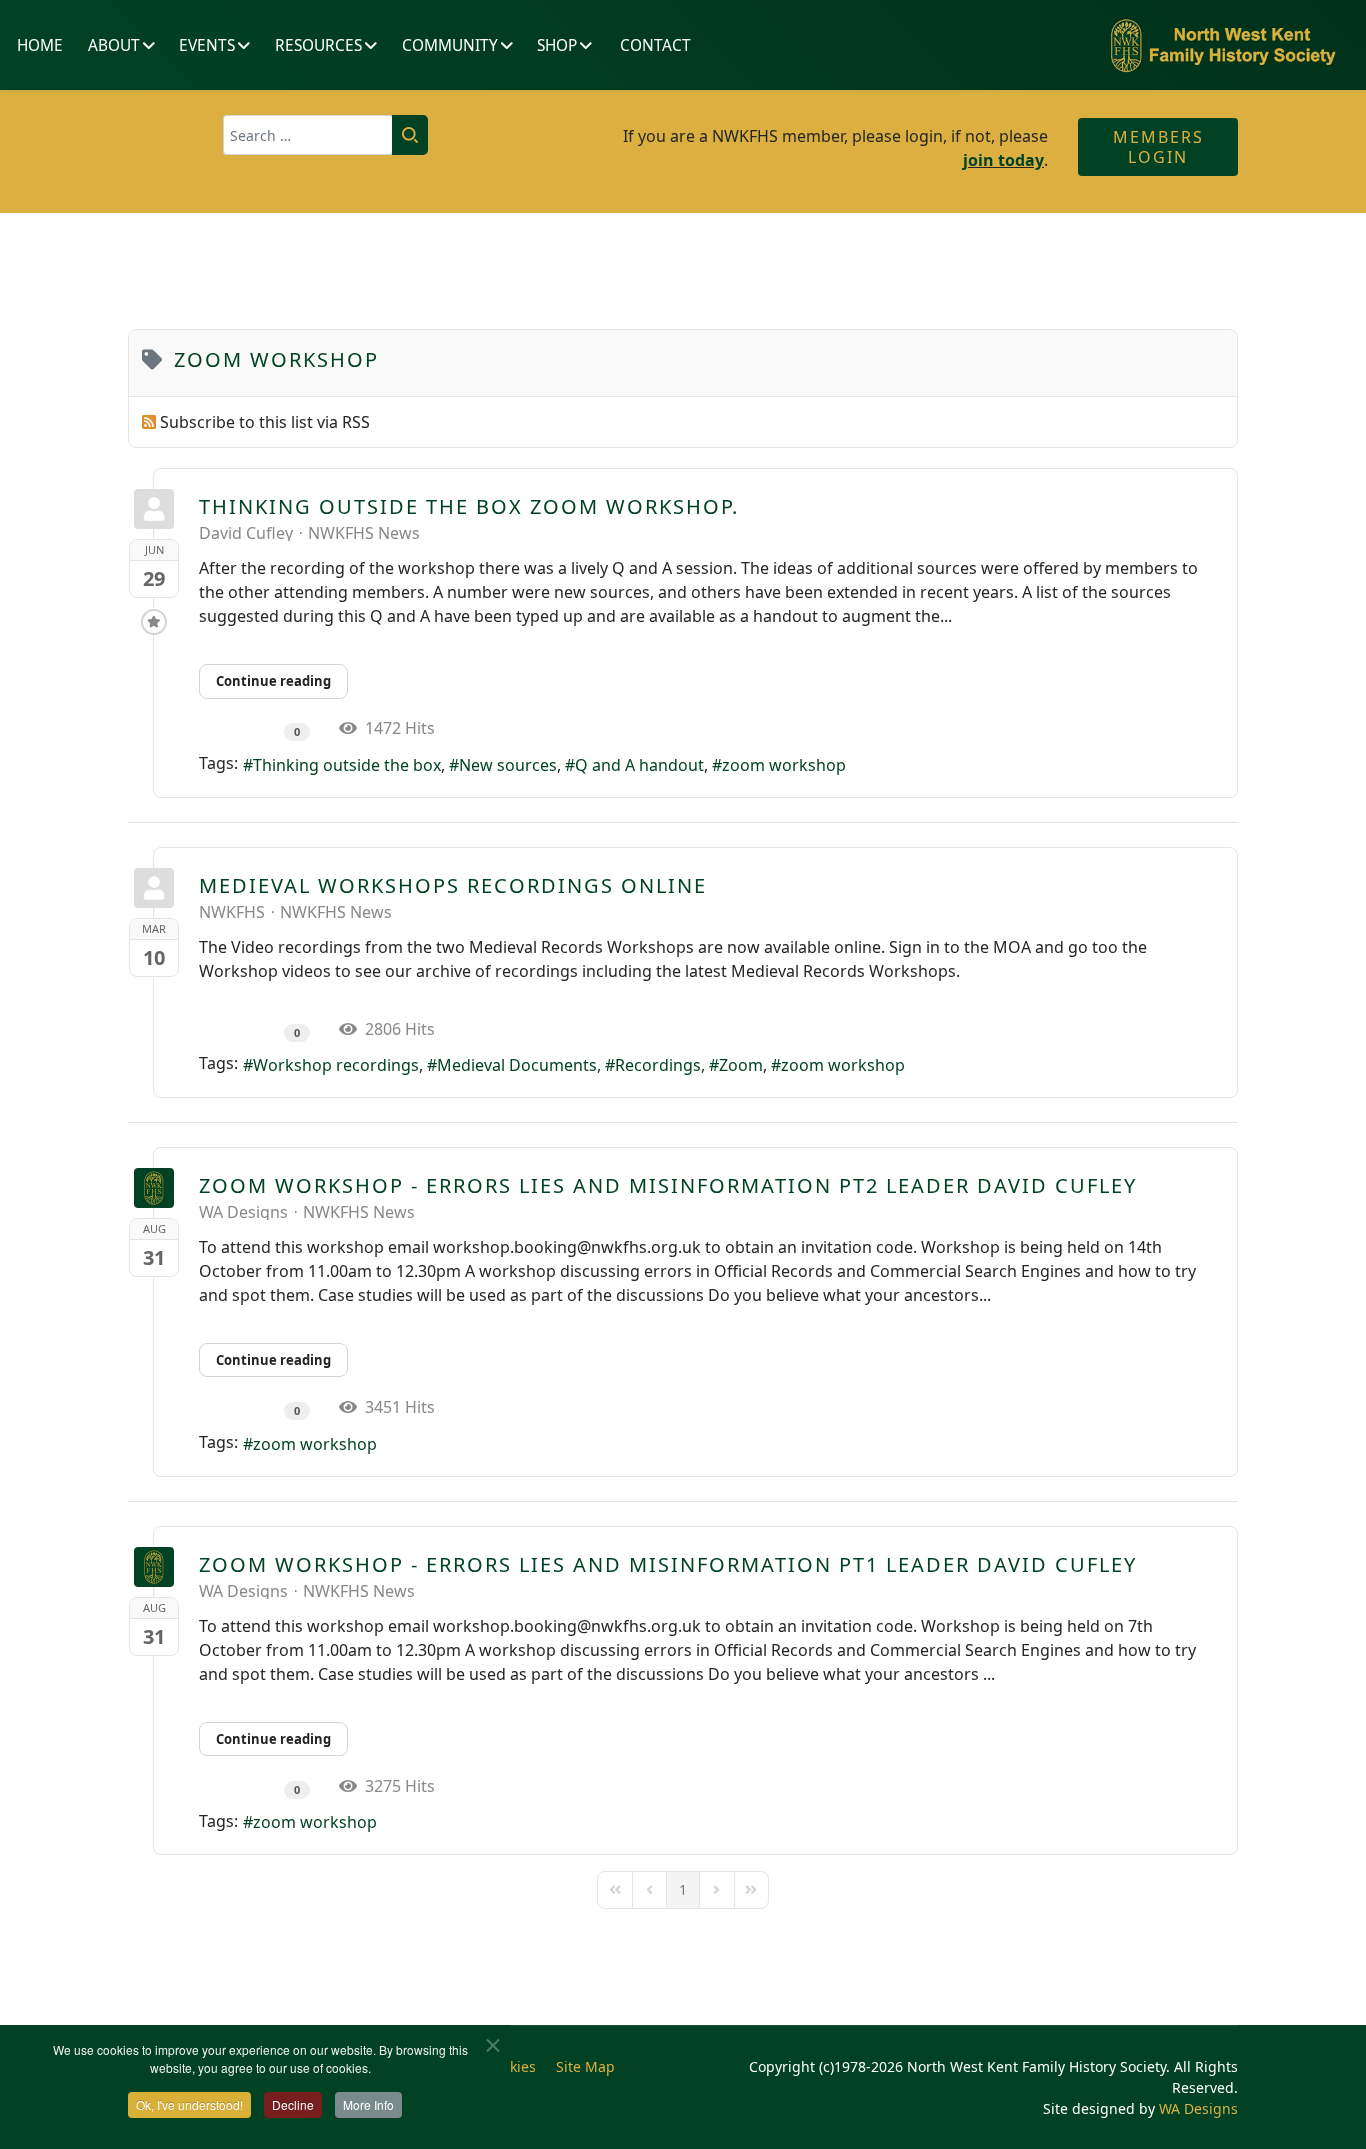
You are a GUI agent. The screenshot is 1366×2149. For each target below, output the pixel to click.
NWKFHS (232, 912)
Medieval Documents (517, 1065)
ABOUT (114, 45)
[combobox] (308, 135)
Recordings (658, 1065)
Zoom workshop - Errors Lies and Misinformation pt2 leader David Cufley (668, 1185)
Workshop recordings (336, 1065)
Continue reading (273, 681)
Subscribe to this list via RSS (265, 422)
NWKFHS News (364, 533)
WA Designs (243, 1212)
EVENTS (207, 45)
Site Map (585, 2066)
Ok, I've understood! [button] (189, 2104)
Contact (655, 45)
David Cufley (246, 533)
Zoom (741, 1065)
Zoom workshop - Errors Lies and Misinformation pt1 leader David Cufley (668, 1564)
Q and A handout (639, 765)
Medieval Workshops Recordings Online (453, 885)
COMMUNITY (450, 45)
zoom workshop (784, 765)
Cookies (510, 2066)
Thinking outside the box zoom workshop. (469, 506)
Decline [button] (293, 2104)
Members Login (1158, 147)
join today (1003, 160)
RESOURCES (318, 45)
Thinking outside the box (347, 765)
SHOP (557, 45)
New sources (508, 765)
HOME (40, 45)
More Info (368, 2104)
